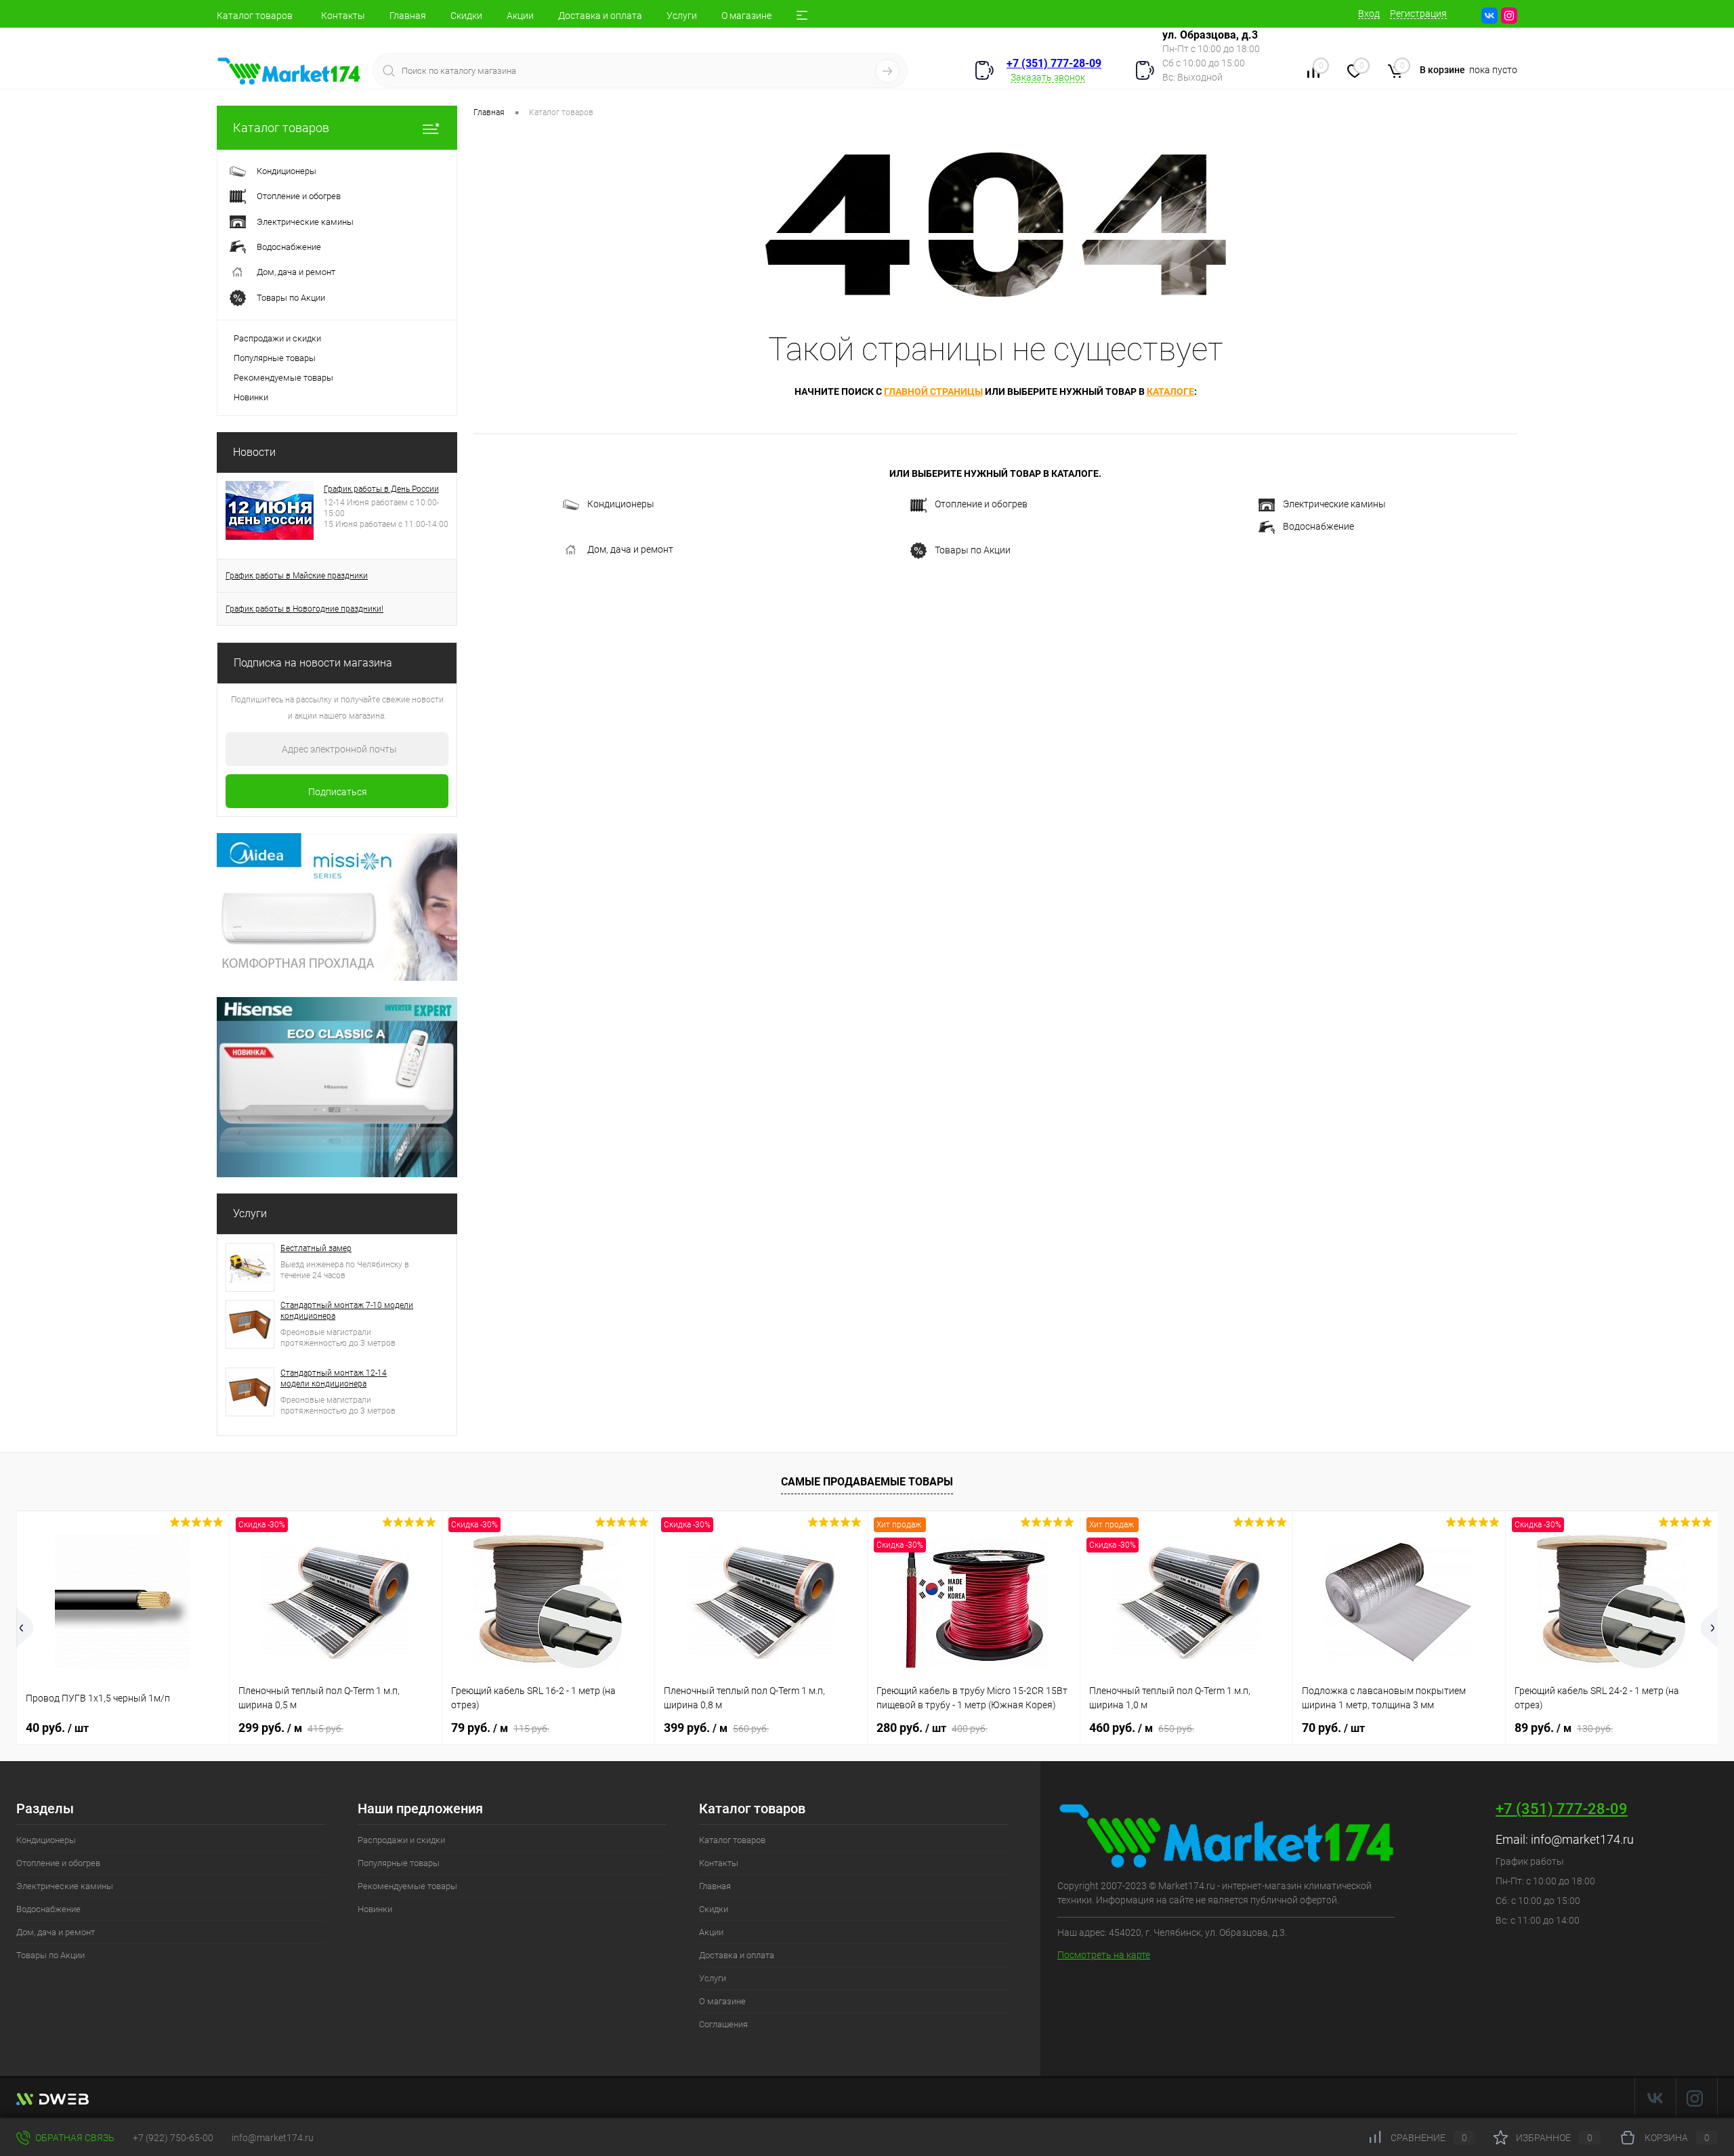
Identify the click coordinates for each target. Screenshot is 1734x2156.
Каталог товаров (255, 16)
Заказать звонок (1048, 77)
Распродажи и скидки (277, 338)
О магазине (746, 16)
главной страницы (933, 392)
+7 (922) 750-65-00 (173, 2138)
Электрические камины (1334, 504)
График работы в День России (381, 489)
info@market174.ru (1582, 1839)
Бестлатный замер (316, 1248)
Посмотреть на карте (1104, 1955)
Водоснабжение (1318, 526)
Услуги (682, 16)
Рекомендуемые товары (283, 378)
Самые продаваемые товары (867, 1482)
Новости (254, 452)
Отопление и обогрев (981, 504)
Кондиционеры (621, 504)
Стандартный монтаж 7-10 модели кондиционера (347, 1311)
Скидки (466, 16)
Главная (408, 16)
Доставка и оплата (600, 16)
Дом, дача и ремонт (630, 549)
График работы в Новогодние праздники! (304, 609)
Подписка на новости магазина (313, 663)
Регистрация (1418, 14)
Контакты (343, 16)
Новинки (251, 397)
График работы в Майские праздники (297, 576)
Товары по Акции (973, 549)
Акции (520, 16)
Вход (1369, 14)
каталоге (1170, 392)
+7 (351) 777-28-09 (1054, 63)
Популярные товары (275, 358)
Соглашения (723, 2024)
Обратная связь (74, 2138)
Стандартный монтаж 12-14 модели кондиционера (334, 1378)
